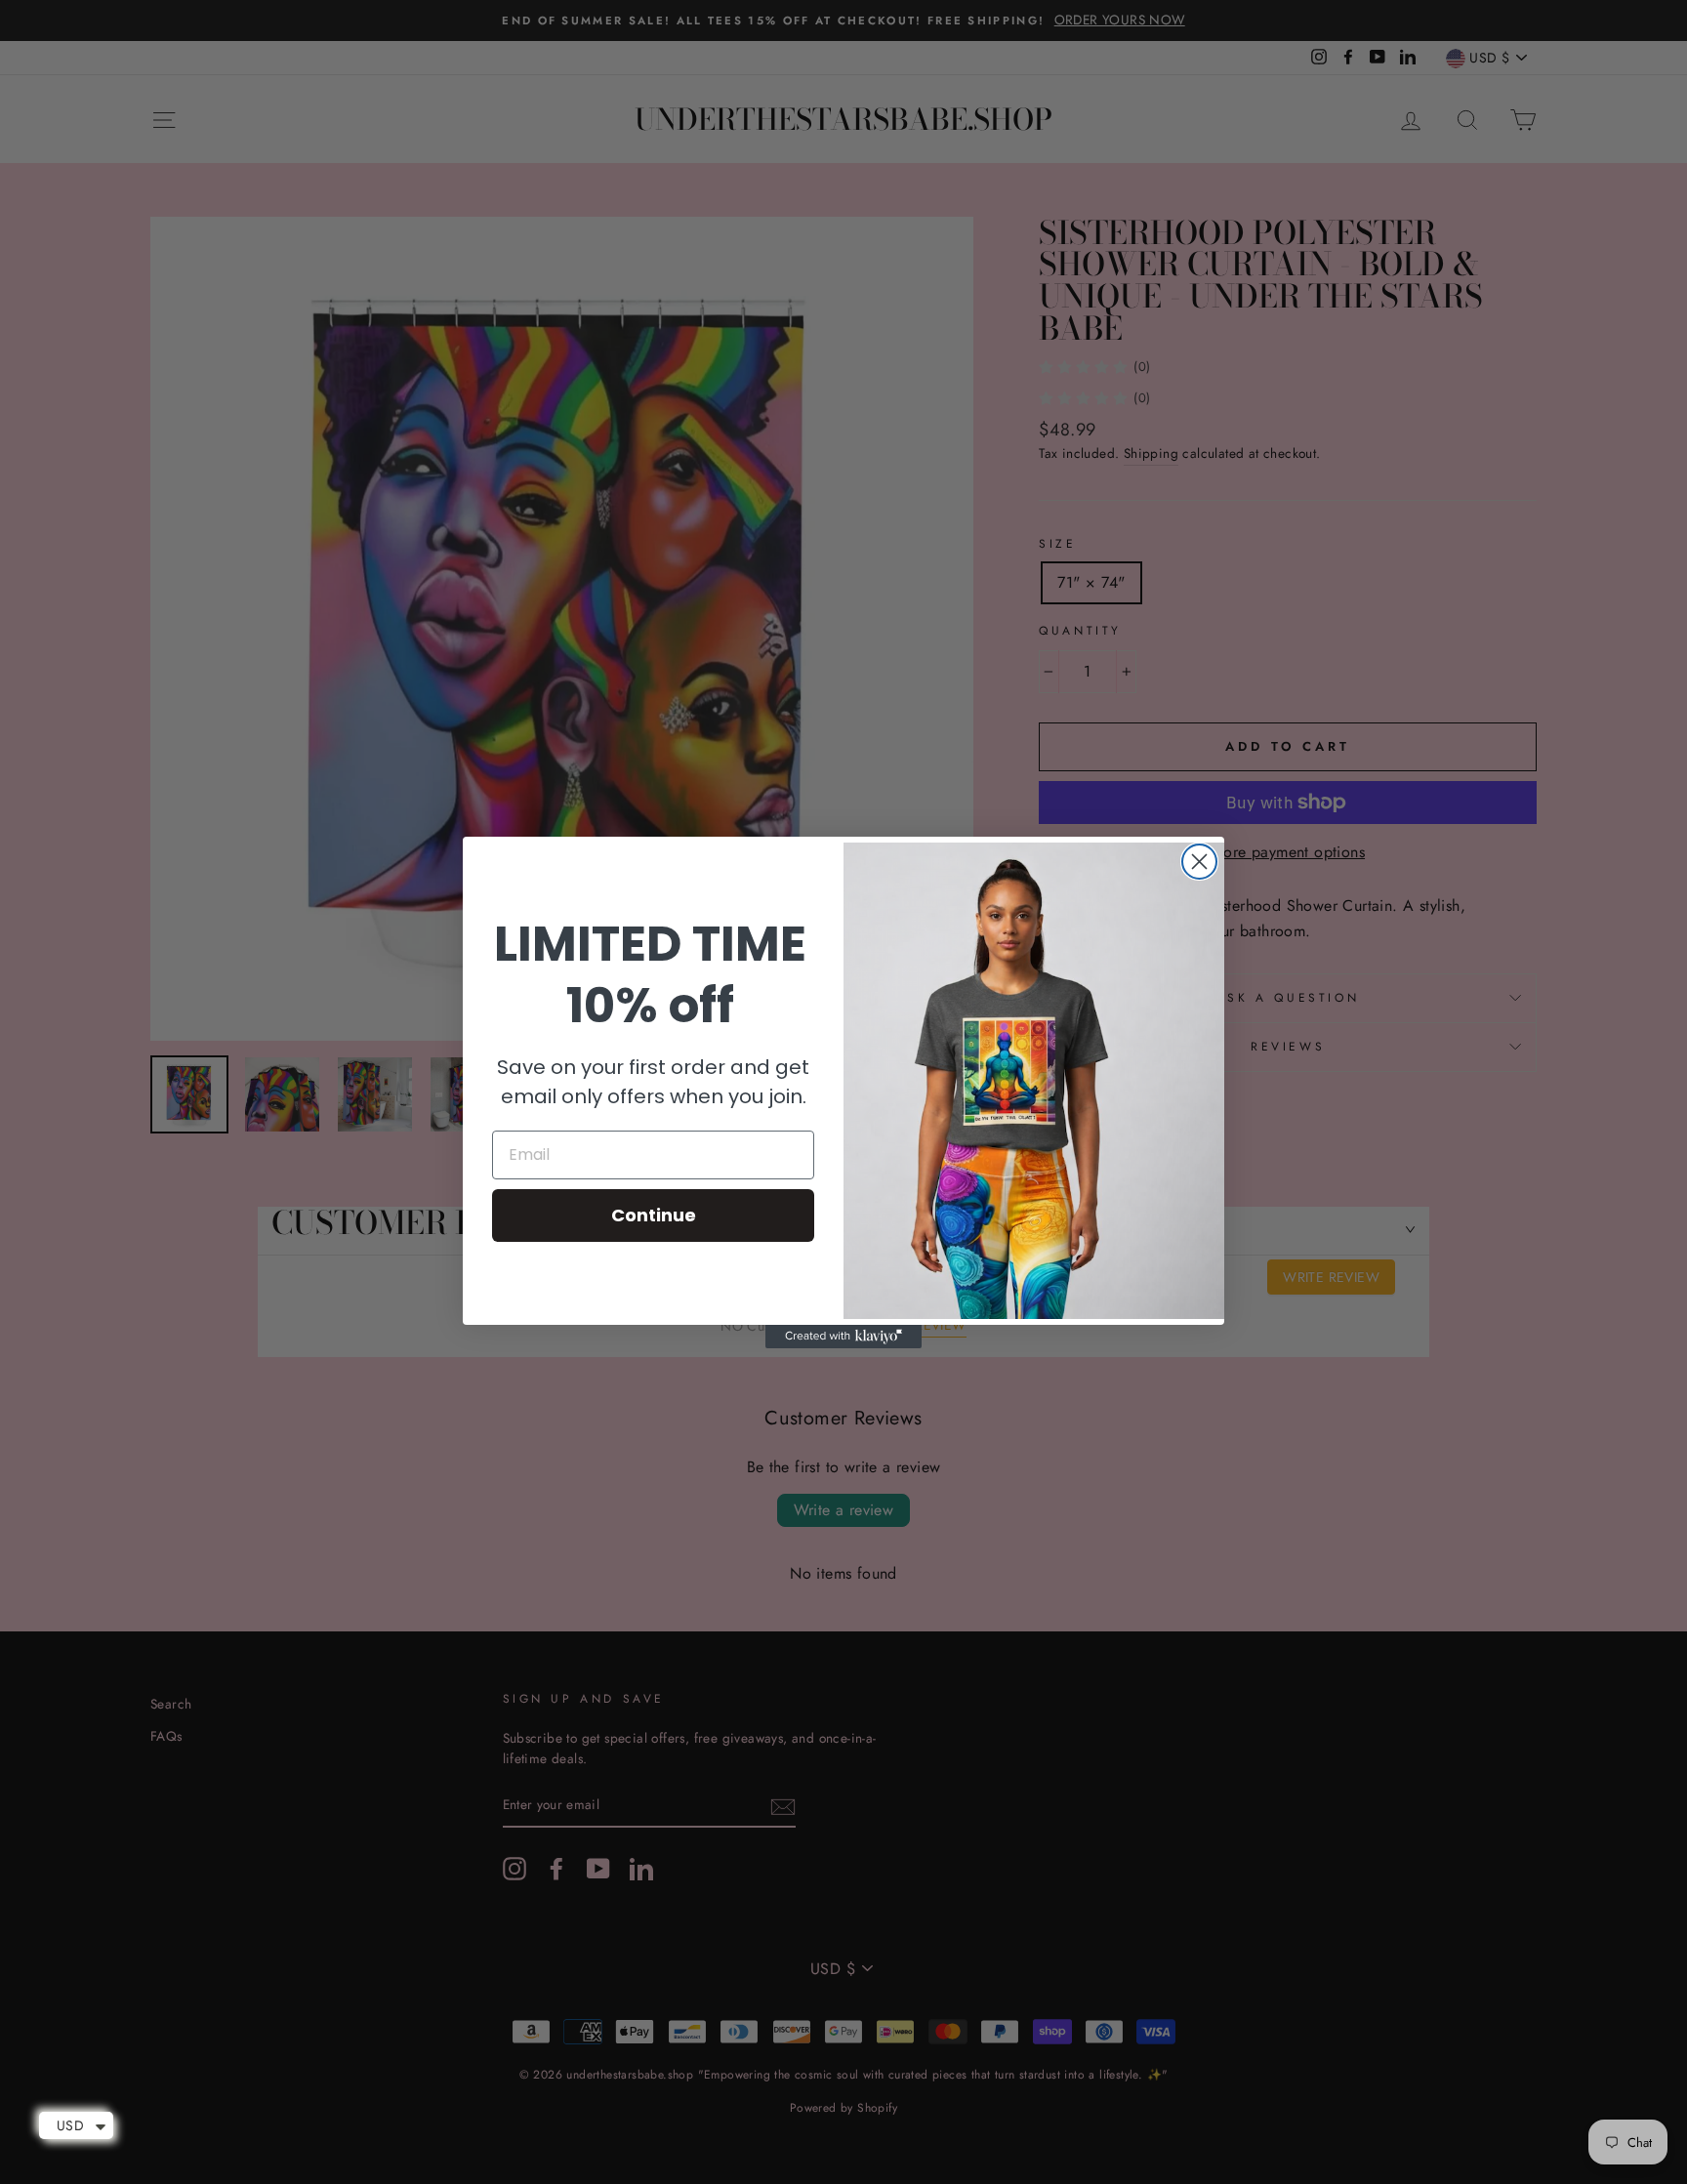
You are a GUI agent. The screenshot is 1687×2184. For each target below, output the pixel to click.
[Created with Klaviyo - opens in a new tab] (843, 1337)
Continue (654, 1215)
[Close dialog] (1199, 862)
